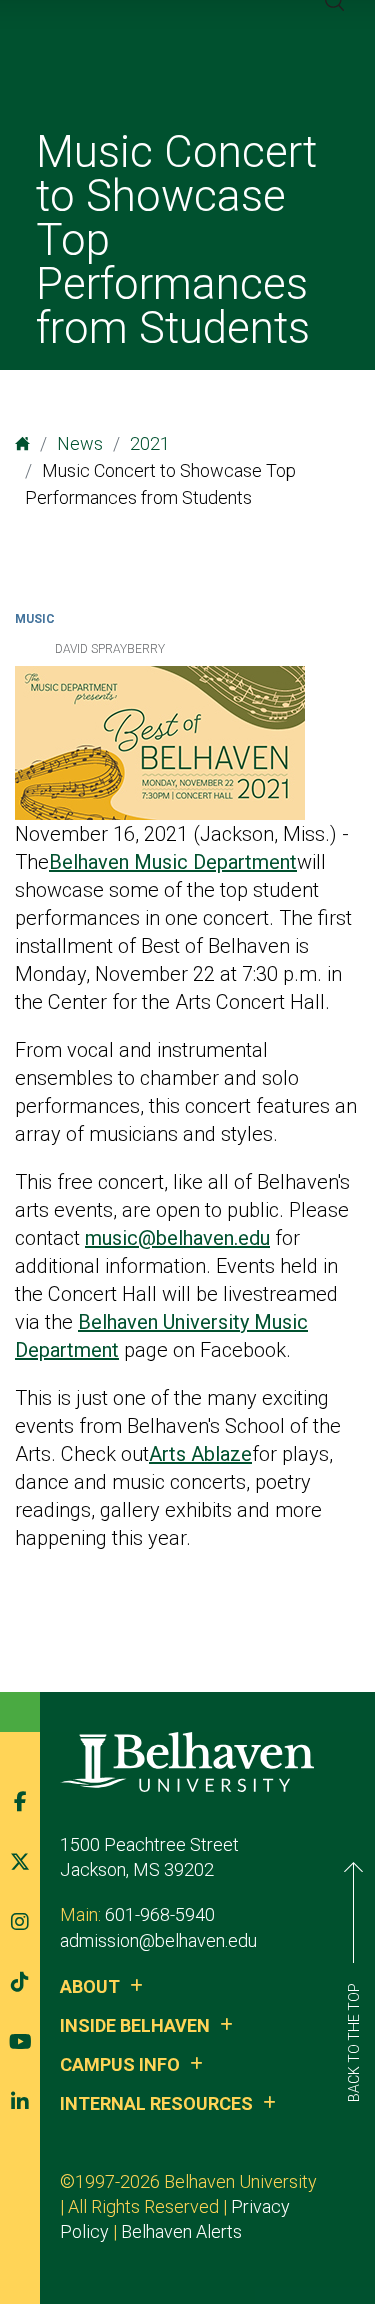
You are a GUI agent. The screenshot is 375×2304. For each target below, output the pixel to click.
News (80, 443)
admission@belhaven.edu (158, 1940)
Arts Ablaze (200, 1454)
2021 (150, 443)
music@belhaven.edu (177, 1238)
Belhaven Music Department (173, 862)
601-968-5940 (160, 1914)
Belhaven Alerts (181, 2231)
